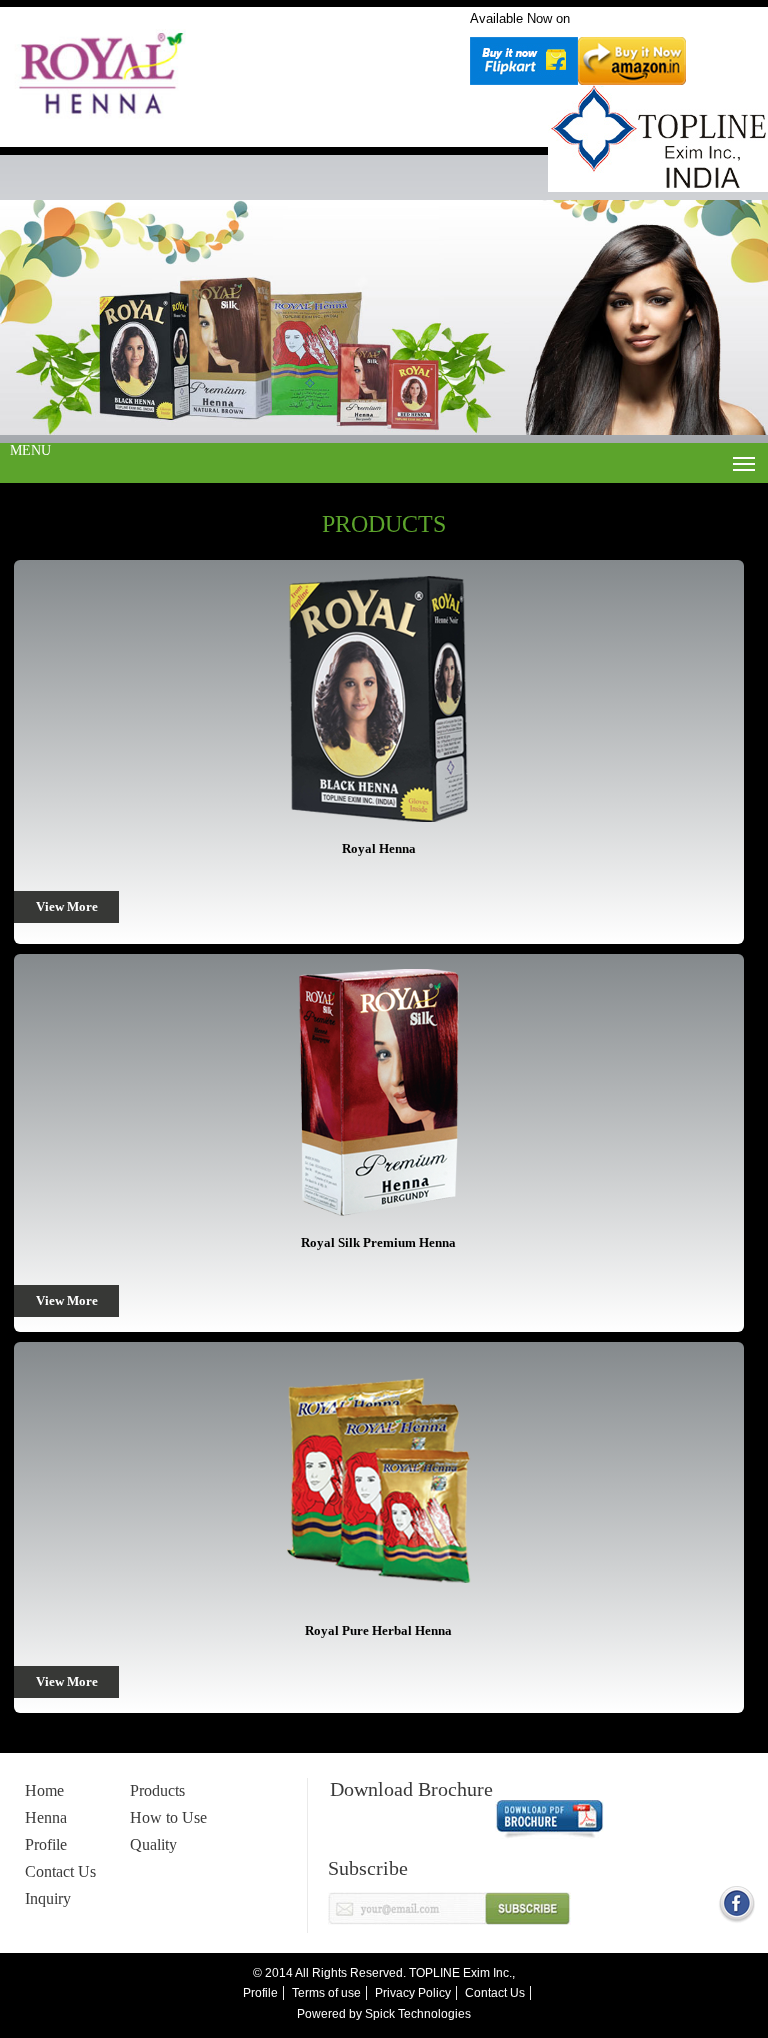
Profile (46, 1844)
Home (44, 1790)
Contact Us (60, 1871)
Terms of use (326, 1993)
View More (67, 906)
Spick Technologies (418, 2014)
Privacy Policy (413, 1993)
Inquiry (48, 1898)
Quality (153, 1844)
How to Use (168, 1817)
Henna (46, 1817)
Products (157, 1790)
